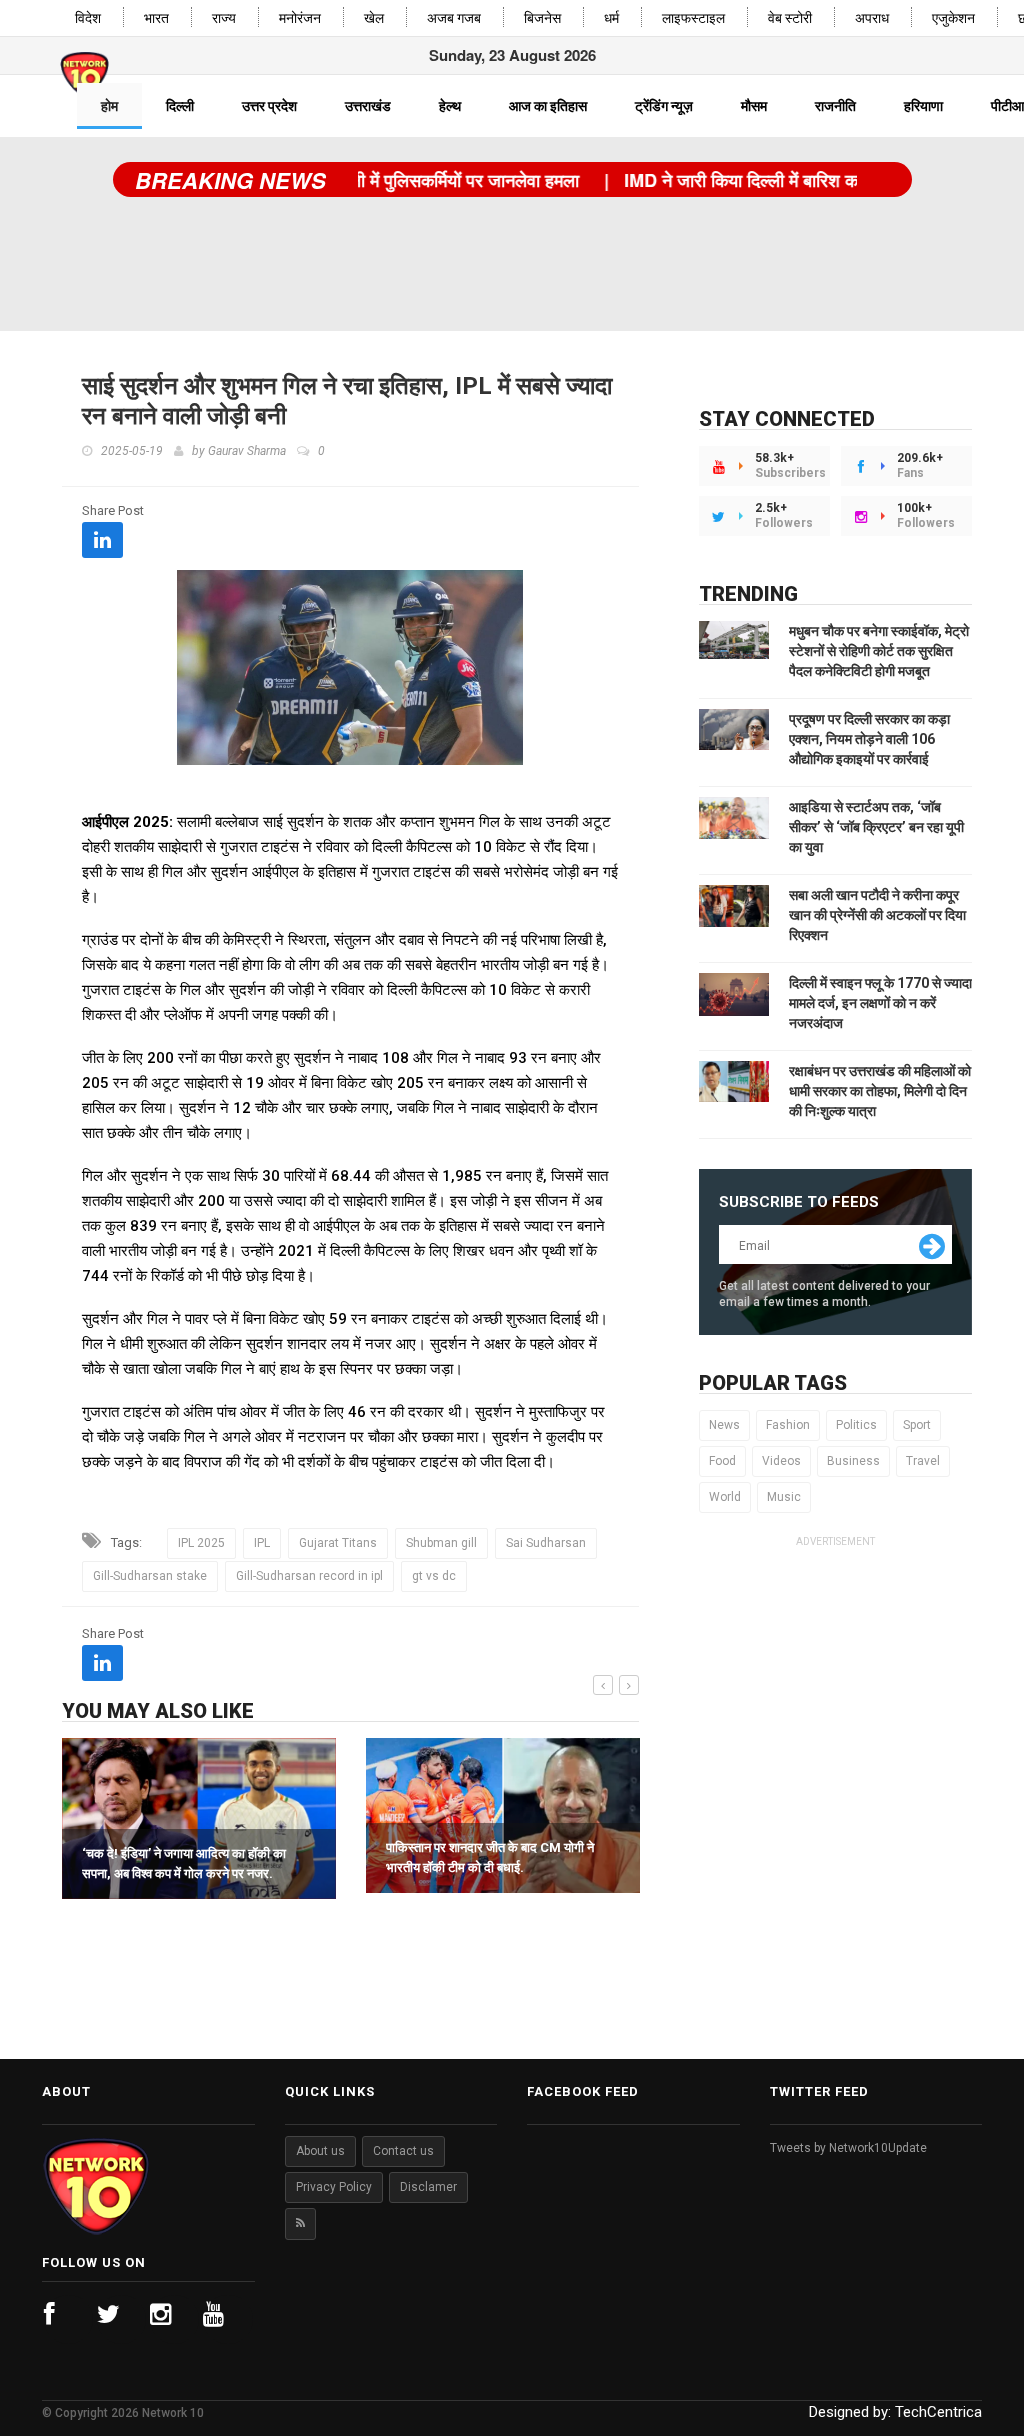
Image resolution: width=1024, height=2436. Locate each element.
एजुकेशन (953, 18)
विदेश (88, 18)
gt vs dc (434, 1576)
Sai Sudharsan (546, 1543)
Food (722, 1461)
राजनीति (835, 106)
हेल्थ (450, 106)
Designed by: (895, 2412)
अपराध (872, 18)
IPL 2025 (201, 1543)
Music (784, 1497)
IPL (262, 1543)
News (724, 1425)
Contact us (403, 2151)
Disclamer (428, 2187)
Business (853, 1461)
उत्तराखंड (368, 106)
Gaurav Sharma (247, 451)
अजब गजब (454, 18)
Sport (917, 1425)
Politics (856, 1425)
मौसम (754, 106)
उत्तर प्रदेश (269, 106)
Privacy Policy (334, 2187)
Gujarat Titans (338, 1543)
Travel (923, 1461)
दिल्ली (180, 106)
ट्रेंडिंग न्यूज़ (664, 106)
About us (320, 2151)
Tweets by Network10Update (848, 2148)
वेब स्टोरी (790, 18)
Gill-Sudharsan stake (150, 1576)
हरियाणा (923, 106)
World (725, 1497)
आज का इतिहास (548, 106)
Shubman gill (441, 1543)
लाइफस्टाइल (693, 18)
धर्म (611, 18)
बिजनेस (542, 18)
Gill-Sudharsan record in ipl (309, 1576)
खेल (374, 18)
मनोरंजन (300, 18)
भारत (156, 18)
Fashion (788, 1425)
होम (109, 106)
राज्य (224, 18)
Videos (781, 1461)
